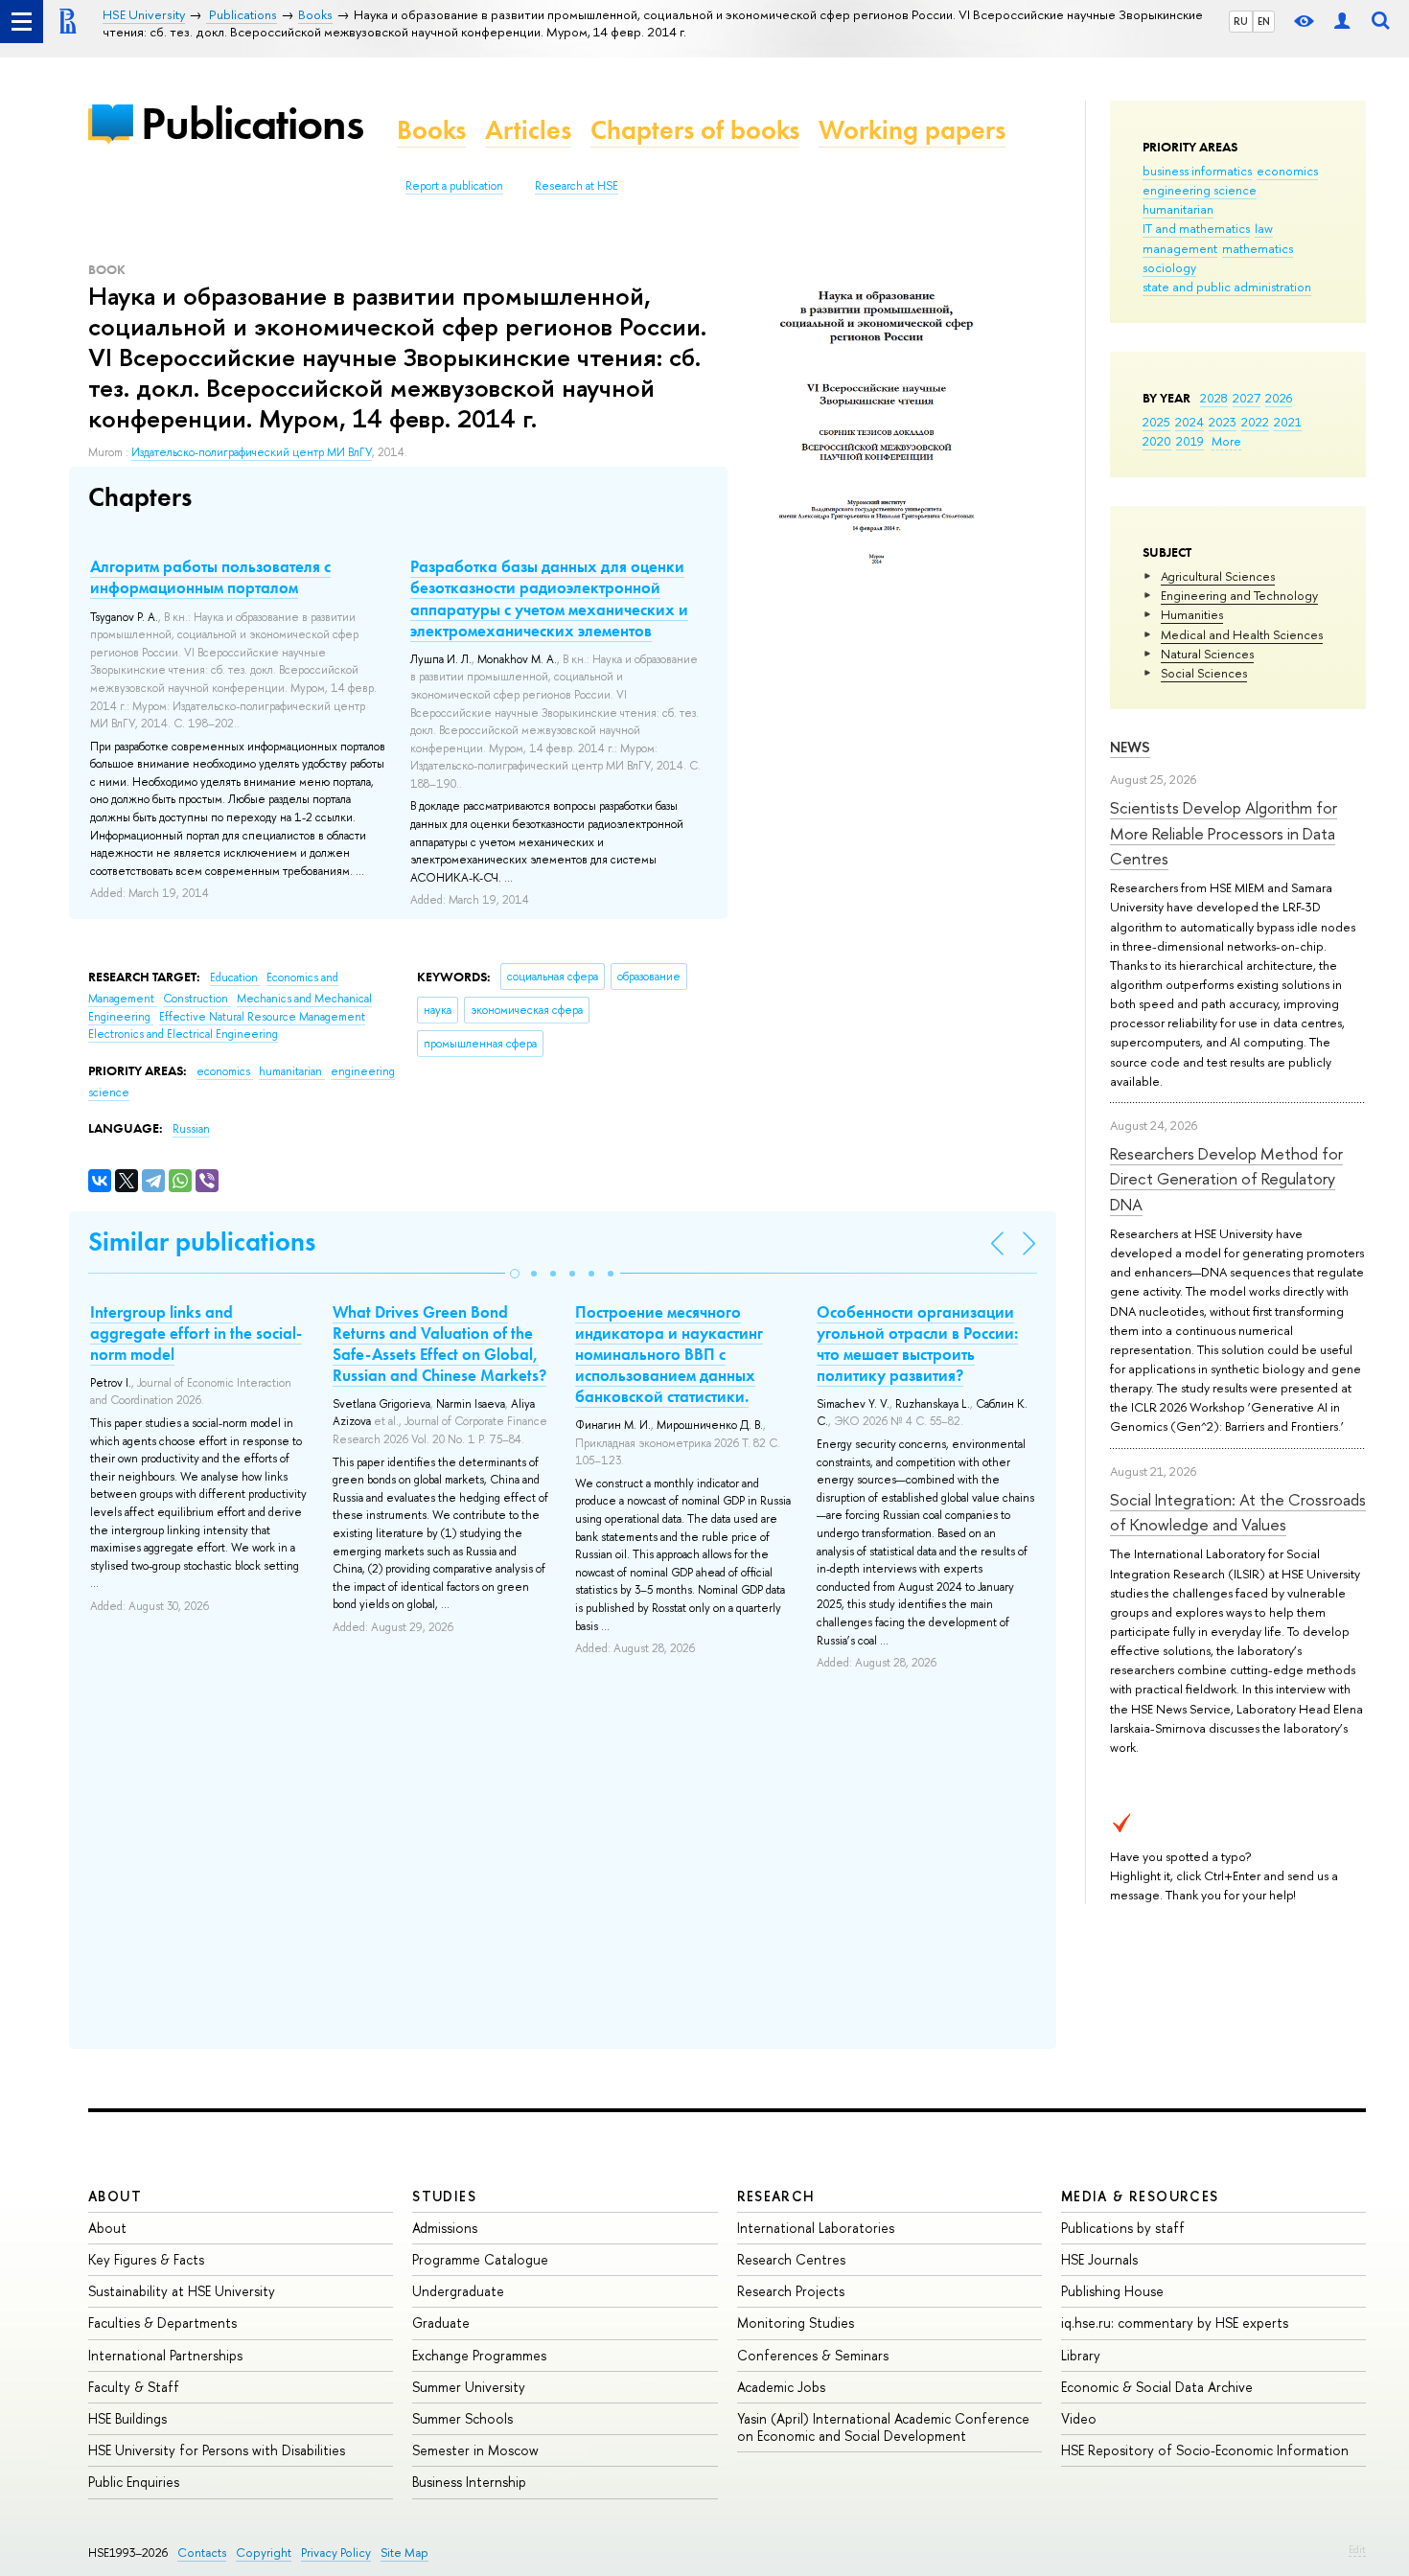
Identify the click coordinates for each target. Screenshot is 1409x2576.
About (115, 2196)
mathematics (1258, 248)
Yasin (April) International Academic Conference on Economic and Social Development (883, 2427)
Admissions (445, 2228)
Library (1081, 2355)
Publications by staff (1123, 2228)
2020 (1157, 441)
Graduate (441, 2323)
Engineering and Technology (1239, 595)
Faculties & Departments (162, 2323)
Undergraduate (458, 2291)
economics (1287, 171)
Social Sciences (1204, 673)
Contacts (202, 2553)
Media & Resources (1140, 2196)
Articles (528, 130)
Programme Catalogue (480, 2259)
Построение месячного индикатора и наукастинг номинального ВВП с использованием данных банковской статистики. (669, 1354)
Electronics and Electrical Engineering (183, 1034)
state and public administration (1227, 287)
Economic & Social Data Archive (1157, 2387)
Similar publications (202, 1242)
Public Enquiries (134, 2482)
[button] (515, 1274)
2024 (1190, 422)
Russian (191, 1129)
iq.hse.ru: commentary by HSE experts (1175, 2323)
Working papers (912, 130)
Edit (1357, 2549)
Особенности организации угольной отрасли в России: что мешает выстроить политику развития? (917, 1344)
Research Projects (791, 2291)
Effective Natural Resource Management (262, 1017)
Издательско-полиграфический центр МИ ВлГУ (252, 452)
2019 (1190, 441)
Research (776, 2196)
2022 (1255, 422)
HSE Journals (1099, 2259)
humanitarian (1178, 209)
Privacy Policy (336, 2553)
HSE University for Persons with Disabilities (217, 2450)
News (1130, 747)
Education (235, 977)
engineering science (1200, 190)
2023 (1223, 422)
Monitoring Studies (796, 2323)
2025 (1156, 422)
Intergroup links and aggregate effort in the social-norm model (196, 1333)
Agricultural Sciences (1218, 576)
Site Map (404, 2553)
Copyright (264, 2553)
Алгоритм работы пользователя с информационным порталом (210, 577)
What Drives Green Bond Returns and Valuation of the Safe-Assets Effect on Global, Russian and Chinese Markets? (439, 1344)
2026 (1279, 398)
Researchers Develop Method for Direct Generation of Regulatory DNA (1226, 1179)
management (1180, 248)
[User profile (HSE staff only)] (1342, 22)
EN (1264, 21)
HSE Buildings (127, 2418)
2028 (1214, 398)
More (1226, 441)
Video (1079, 2418)
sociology (1169, 267)
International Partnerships (165, 2355)
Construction (197, 999)
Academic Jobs (781, 2387)
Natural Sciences (1207, 654)
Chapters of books (695, 130)
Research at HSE (577, 186)
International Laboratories (816, 2228)
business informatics (1197, 171)
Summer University (469, 2387)
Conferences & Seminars (813, 2355)
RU (1241, 21)
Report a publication (454, 186)
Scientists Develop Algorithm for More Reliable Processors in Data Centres (1224, 833)
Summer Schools (462, 2418)
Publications (252, 123)
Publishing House (1112, 2291)
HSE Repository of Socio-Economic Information (1205, 2450)
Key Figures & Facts (146, 2259)
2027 (1247, 398)
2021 (1288, 422)
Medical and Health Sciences (1242, 634)
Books (431, 130)
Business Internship (469, 2482)
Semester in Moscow (475, 2450)
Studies (444, 2196)
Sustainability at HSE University (182, 2291)
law (1264, 228)
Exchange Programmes (479, 2355)
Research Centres (791, 2259)
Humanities (1192, 614)
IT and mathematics (1196, 228)
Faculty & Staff (134, 2387)
